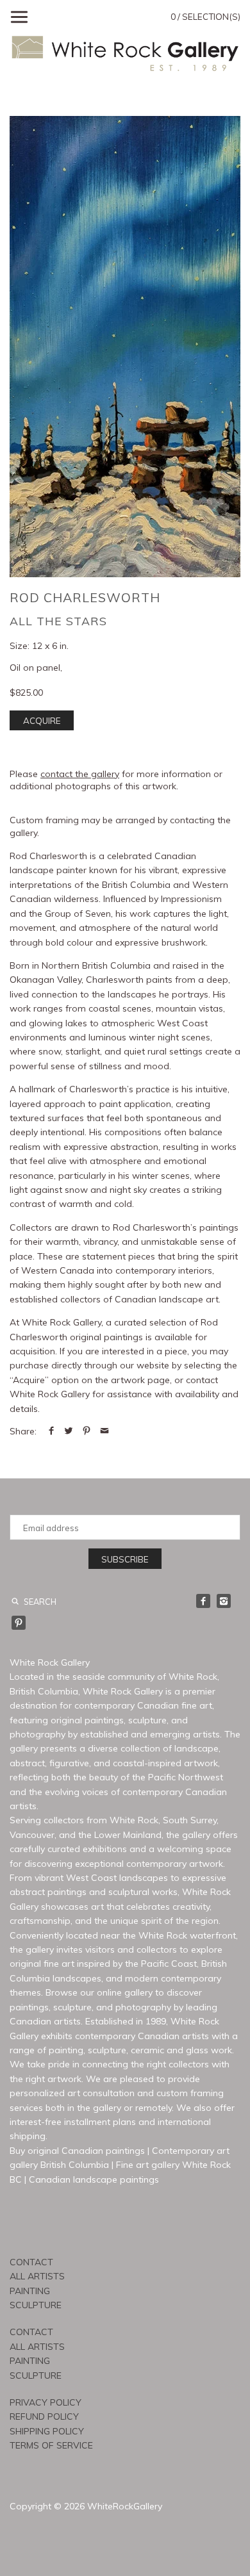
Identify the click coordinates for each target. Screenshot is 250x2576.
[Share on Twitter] (69, 1431)
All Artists (37, 2276)
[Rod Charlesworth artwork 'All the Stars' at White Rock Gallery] (125, 347)
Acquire (42, 721)
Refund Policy (44, 2416)
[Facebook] (203, 1601)
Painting (30, 2291)
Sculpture (36, 2305)
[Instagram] (224, 1601)
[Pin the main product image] (87, 1431)
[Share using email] (104, 1431)
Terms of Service (51, 2445)
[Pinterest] (19, 1623)
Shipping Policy (47, 2431)
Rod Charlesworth (85, 597)
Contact (31, 2262)
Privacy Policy (46, 2402)
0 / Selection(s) (205, 17)
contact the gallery (80, 774)
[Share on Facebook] (51, 1431)
